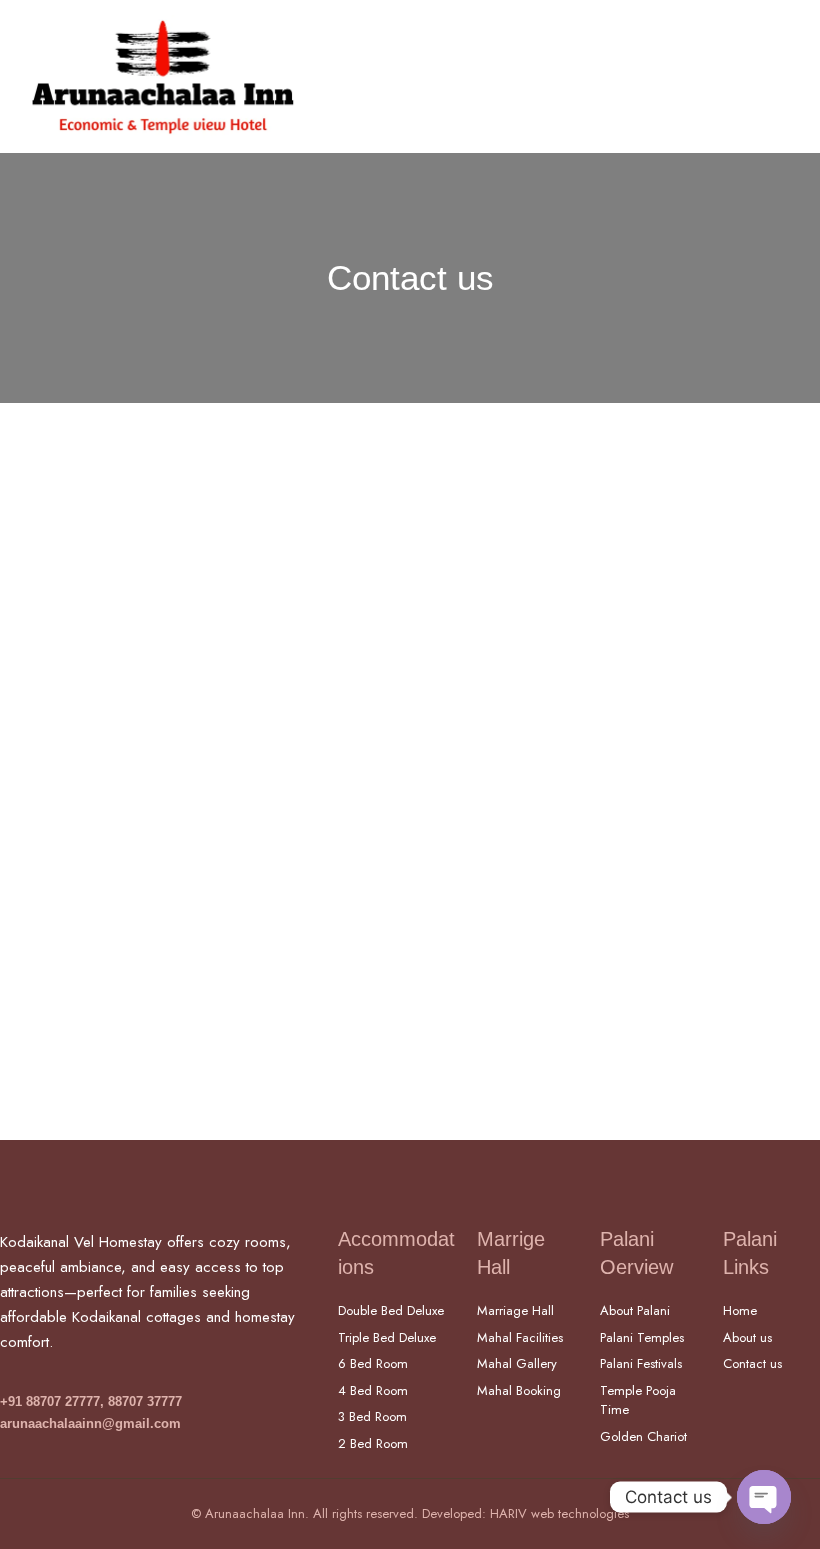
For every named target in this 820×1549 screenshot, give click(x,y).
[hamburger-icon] (782, 76)
